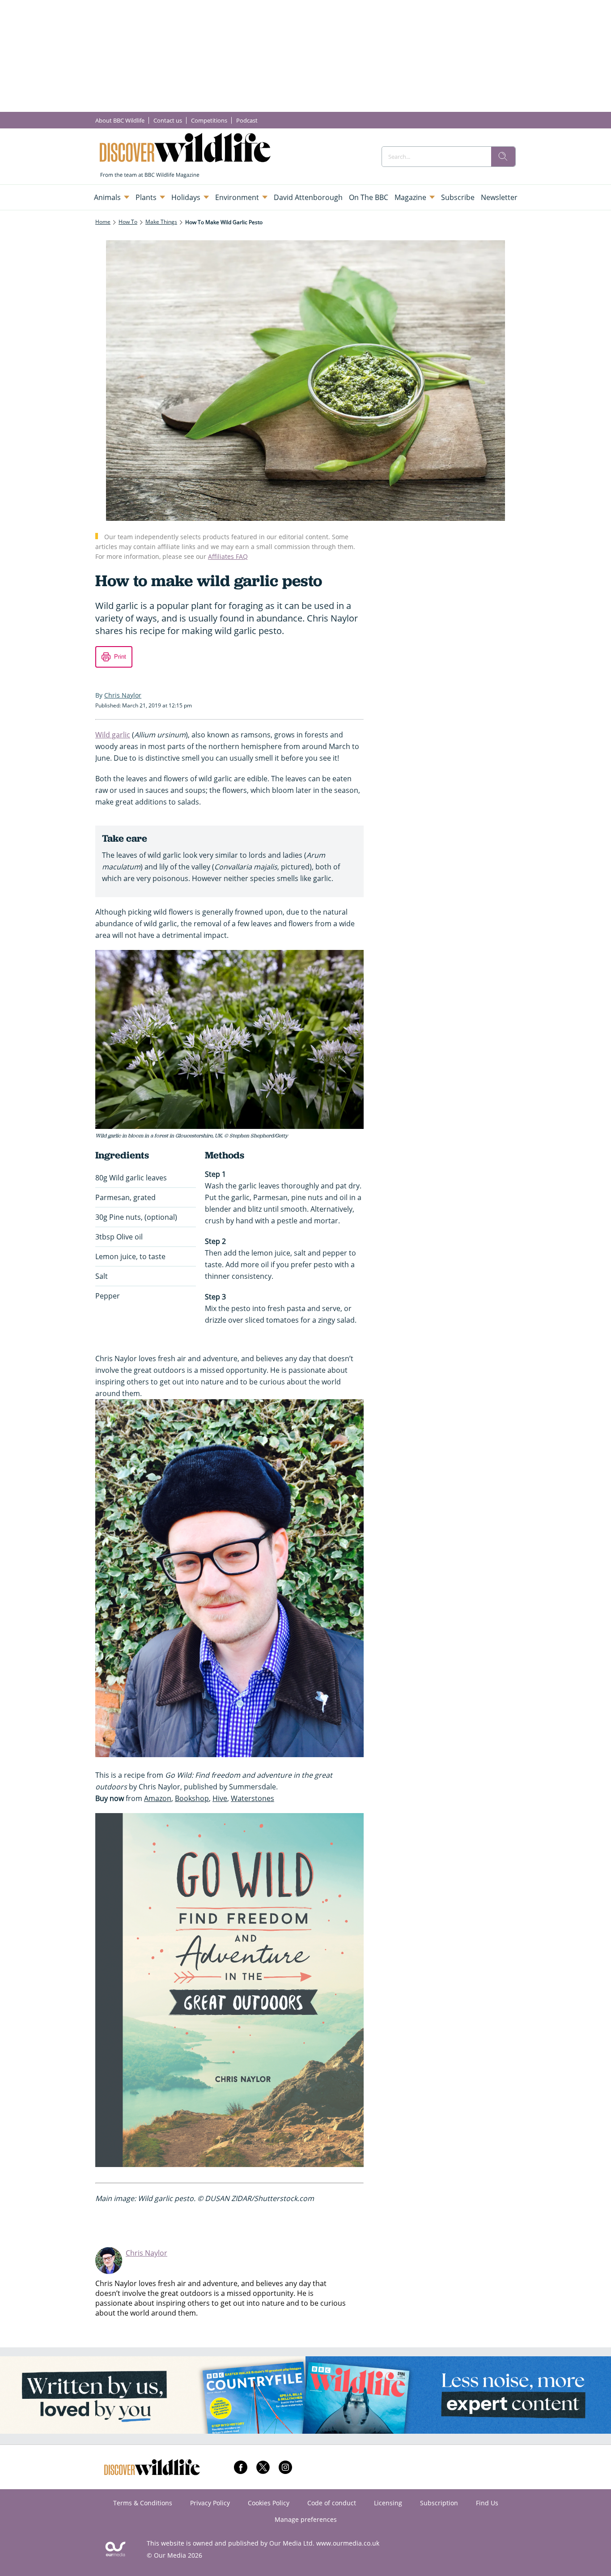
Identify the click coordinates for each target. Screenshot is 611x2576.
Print (120, 657)
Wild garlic (113, 735)
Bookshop (192, 1798)
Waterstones (252, 1798)
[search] (503, 157)
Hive (220, 1798)
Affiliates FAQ (228, 556)
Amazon (158, 1798)
